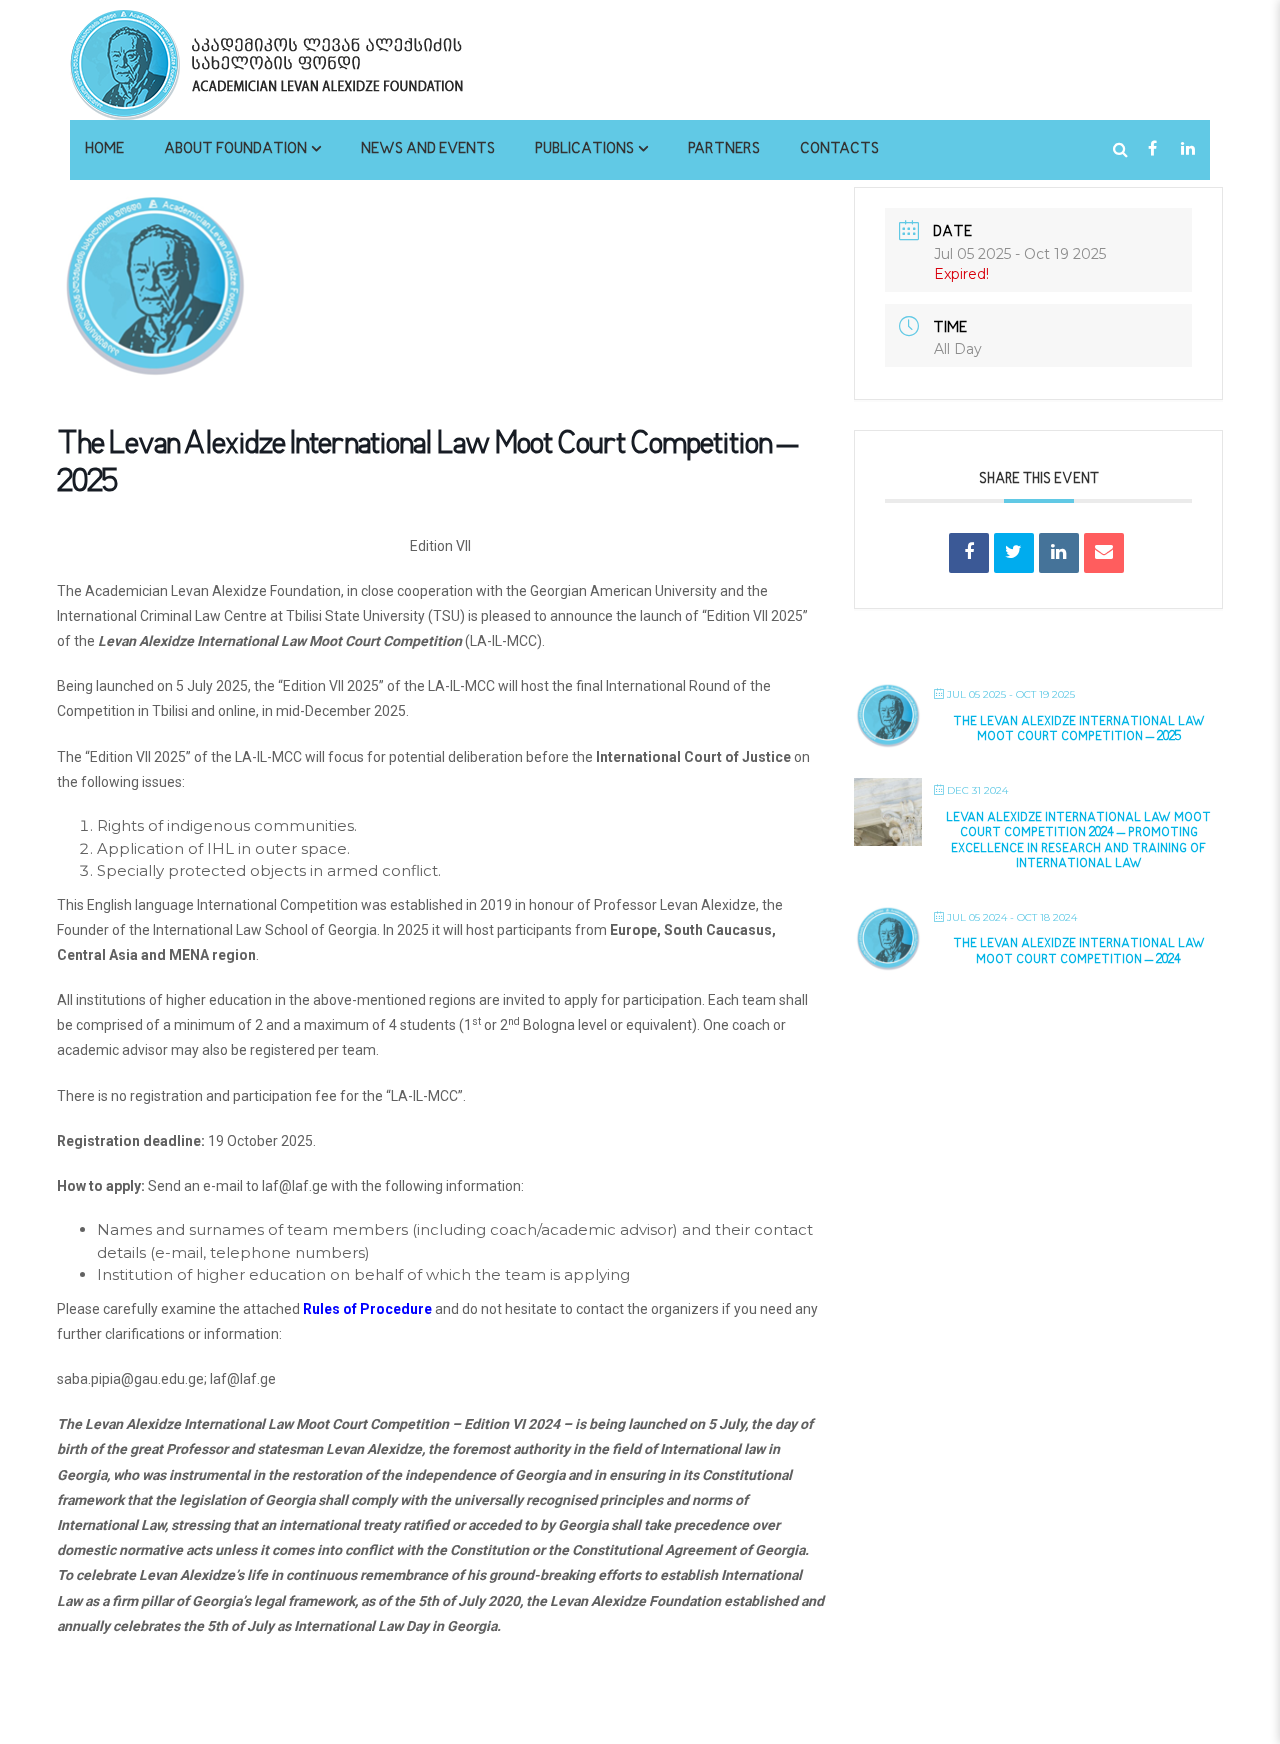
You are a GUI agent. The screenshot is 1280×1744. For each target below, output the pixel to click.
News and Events (428, 149)
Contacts (839, 149)
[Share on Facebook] (969, 553)
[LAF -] (320, 64)
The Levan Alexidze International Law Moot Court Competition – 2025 (1079, 730)
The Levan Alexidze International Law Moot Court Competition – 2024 (1079, 952)
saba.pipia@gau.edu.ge (130, 1379)
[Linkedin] (1059, 553)
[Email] (1104, 553)
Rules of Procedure (367, 1309)
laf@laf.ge (295, 1186)
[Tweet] (1014, 553)
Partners (724, 149)
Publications (584, 149)
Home (104, 149)
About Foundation (235, 149)
